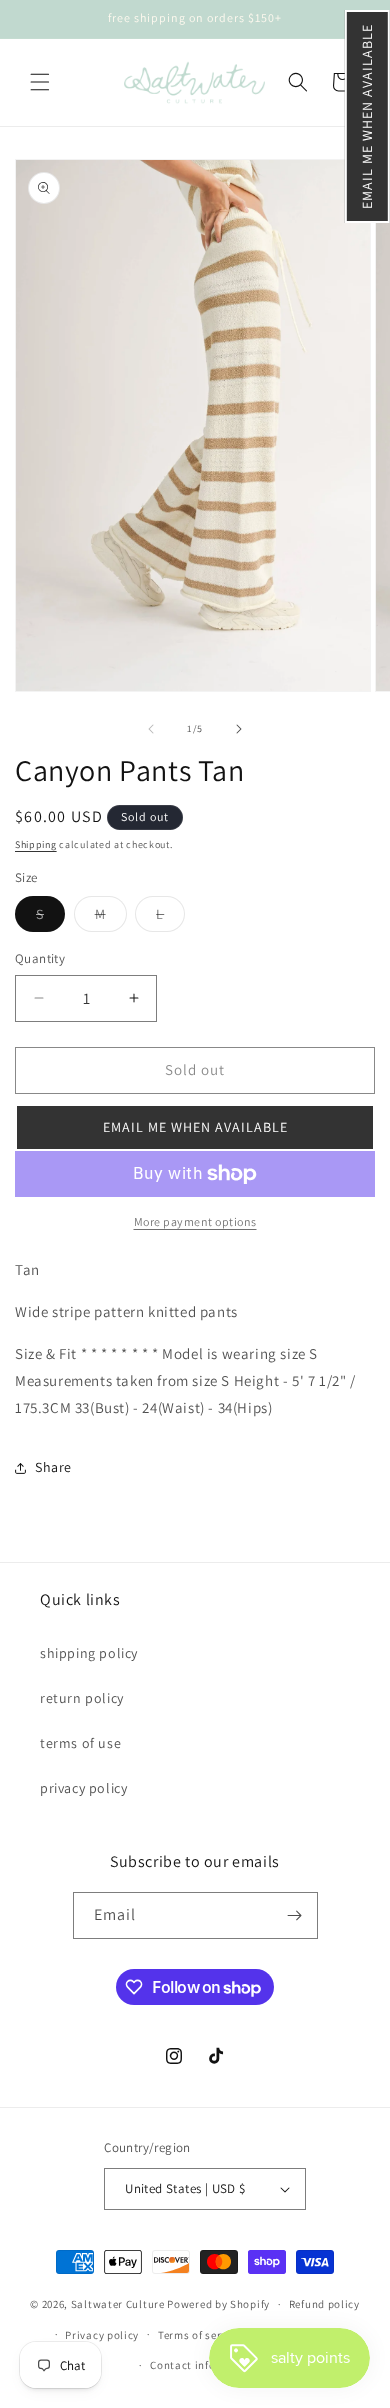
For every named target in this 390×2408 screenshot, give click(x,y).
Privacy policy (102, 2335)
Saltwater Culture (118, 2304)
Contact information (204, 2365)
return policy (82, 1698)
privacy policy (83, 1788)
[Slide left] (151, 729)
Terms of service (200, 2335)
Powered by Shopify (218, 2304)
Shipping (36, 844)
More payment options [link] (195, 1221)
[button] (367, 116)
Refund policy (324, 2304)
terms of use (80, 1743)
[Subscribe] (295, 1915)
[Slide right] (239, 729)
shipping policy (89, 1653)
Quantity (40, 958)
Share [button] (53, 1467)
